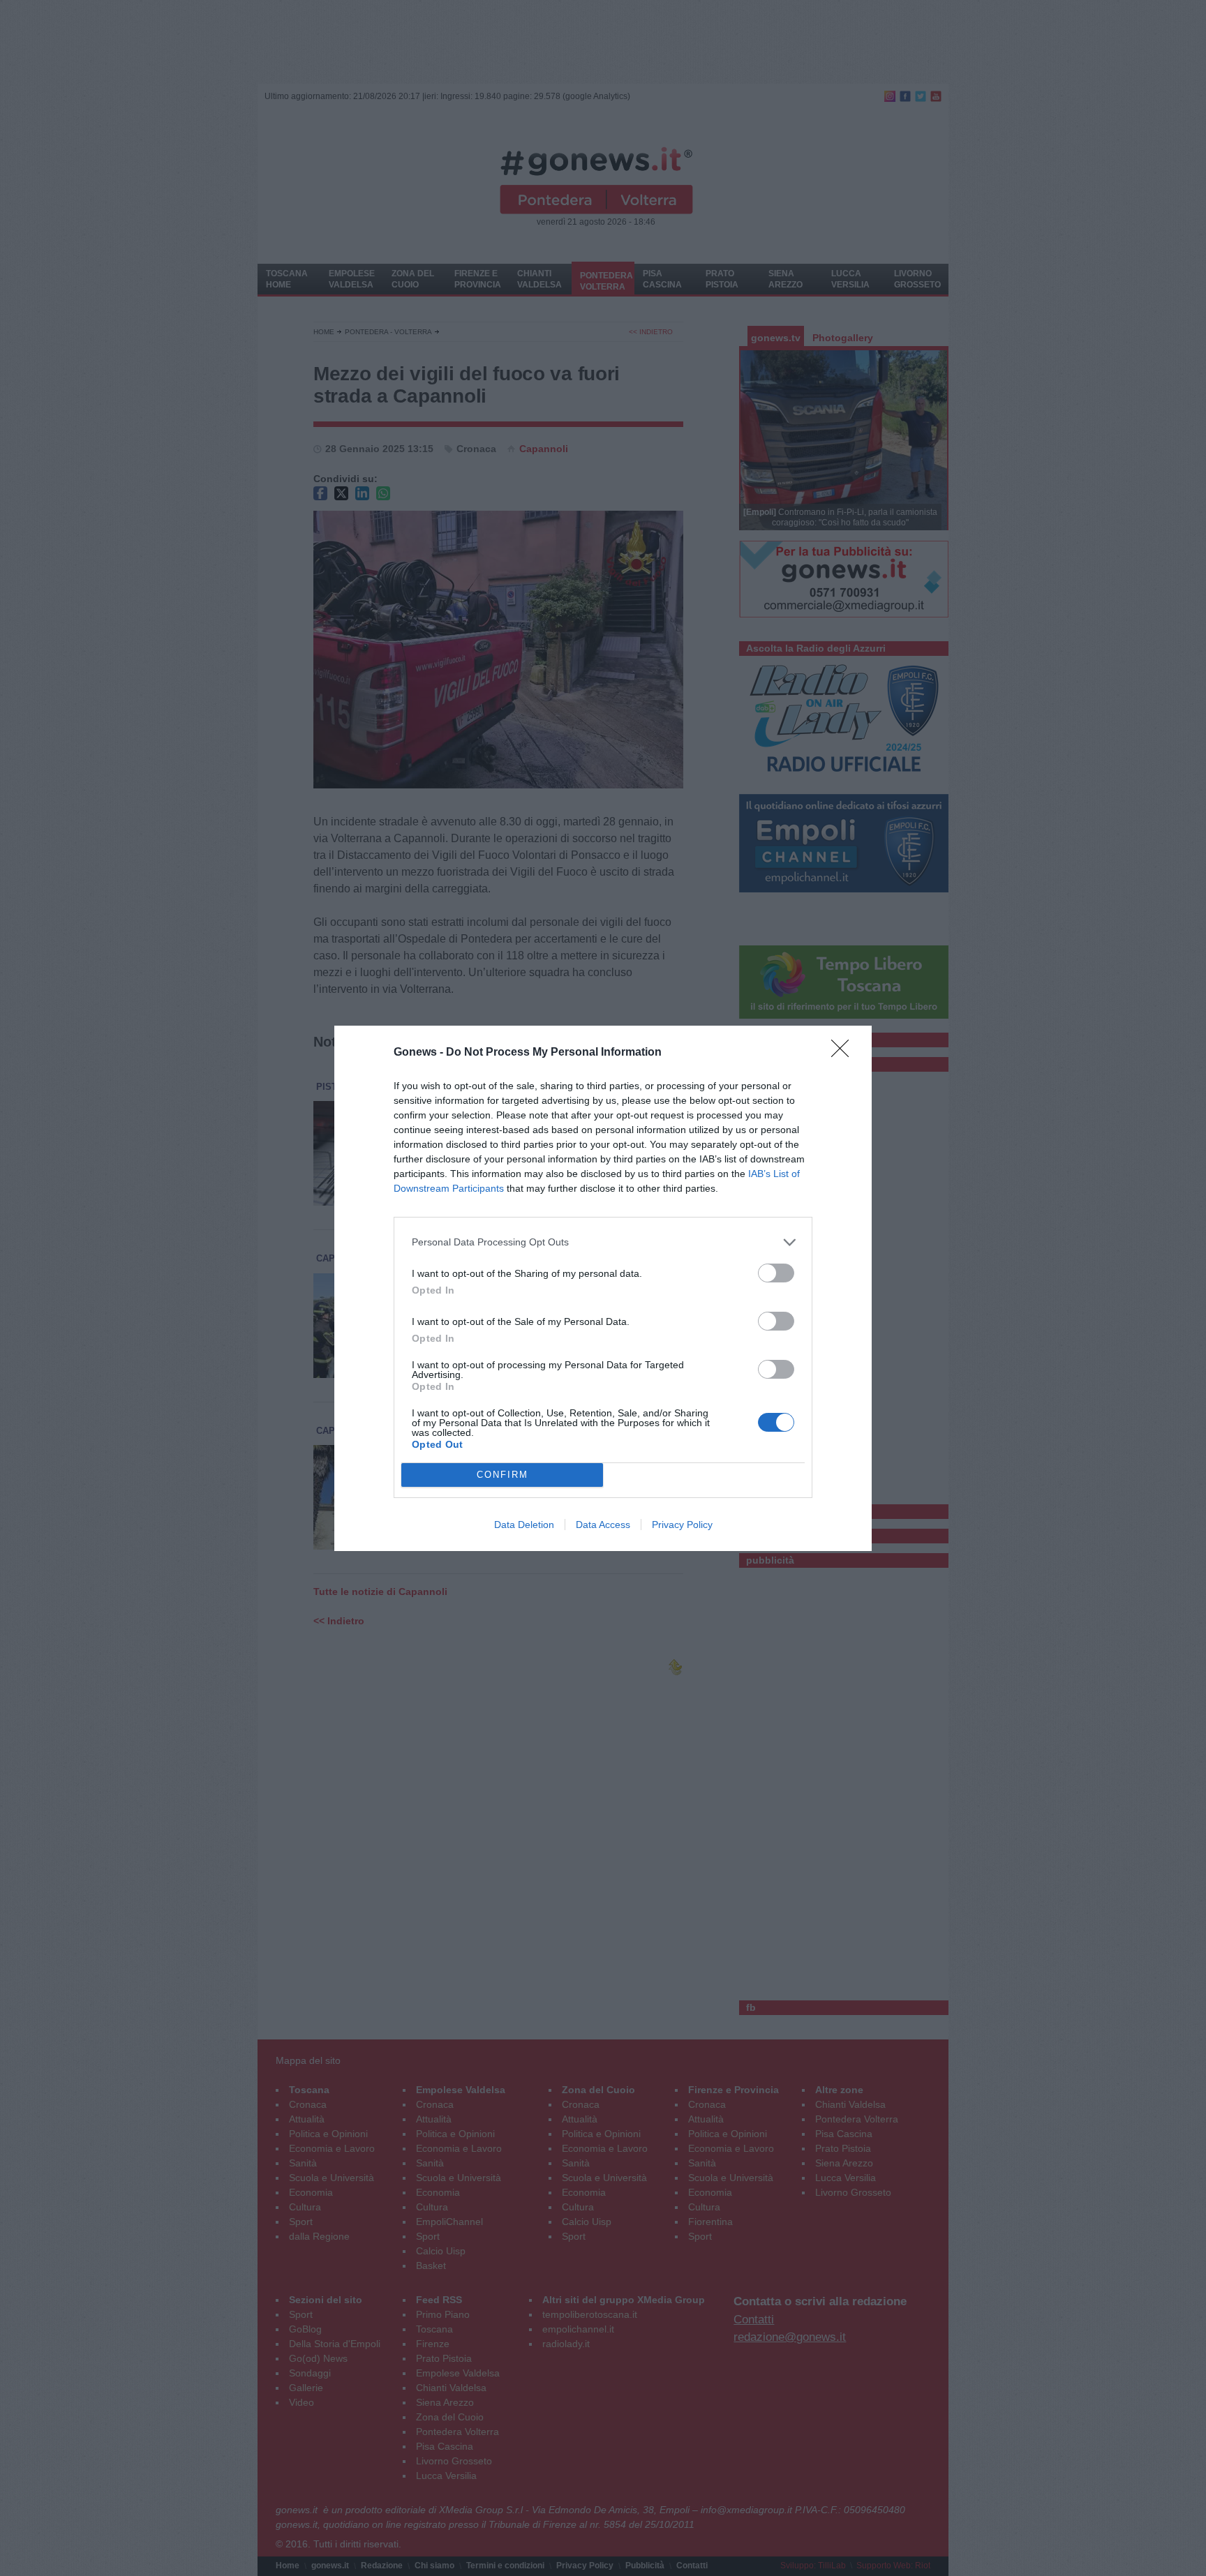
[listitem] (603, 1242)
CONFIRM (502, 1475)
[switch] (776, 1273)
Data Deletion (524, 1525)
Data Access (603, 1525)
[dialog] (603, 1288)
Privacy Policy (682, 1525)
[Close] (844, 1053)
